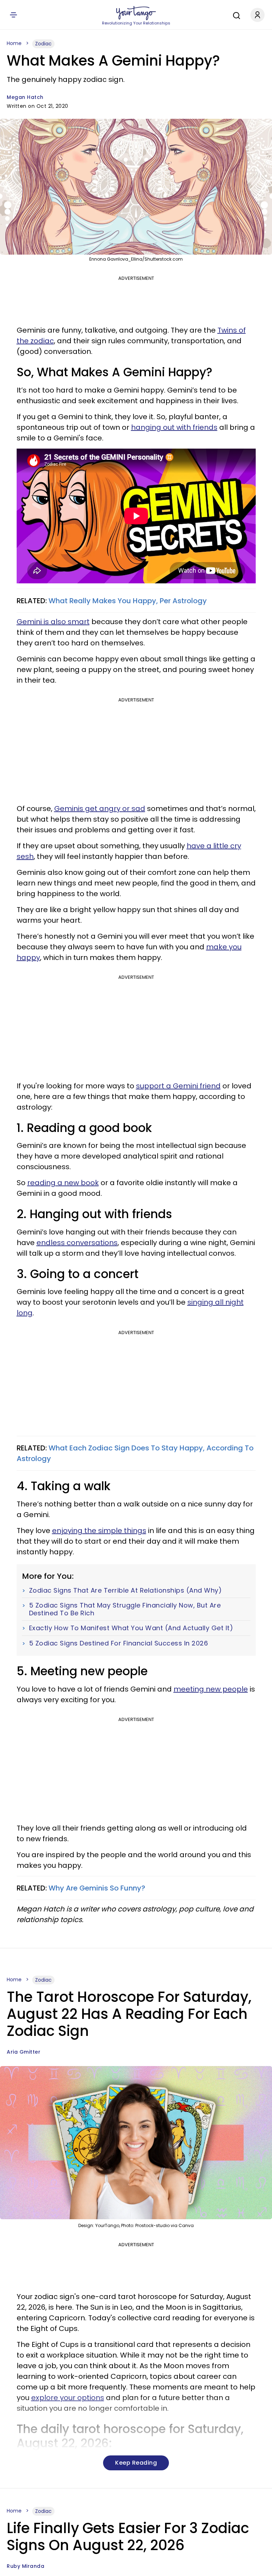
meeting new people (211, 1689)
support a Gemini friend (178, 1086)
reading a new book (63, 1183)
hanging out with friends (174, 427)
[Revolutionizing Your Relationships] (136, 13)
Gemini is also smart (53, 622)
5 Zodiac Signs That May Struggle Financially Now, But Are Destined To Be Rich (125, 1609)
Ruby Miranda (25, 2566)
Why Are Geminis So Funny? (97, 1888)
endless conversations (77, 1243)
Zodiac (43, 44)
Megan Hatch (25, 97)
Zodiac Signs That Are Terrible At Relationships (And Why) (126, 1590)
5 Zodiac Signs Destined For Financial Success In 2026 (119, 1643)
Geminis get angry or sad (100, 809)
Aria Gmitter (24, 2052)
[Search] (235, 15)
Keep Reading (136, 2463)
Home (14, 43)
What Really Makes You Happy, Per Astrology (128, 601)
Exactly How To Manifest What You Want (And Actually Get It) (131, 1628)
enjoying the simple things (99, 1531)
